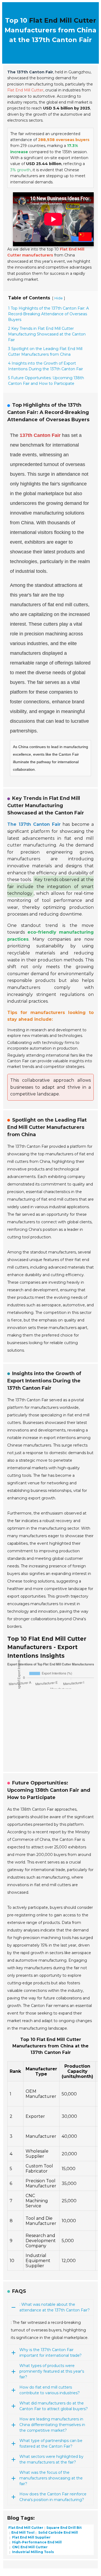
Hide (59, 298)
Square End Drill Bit (64, 2528)
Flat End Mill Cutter (63, 20)
